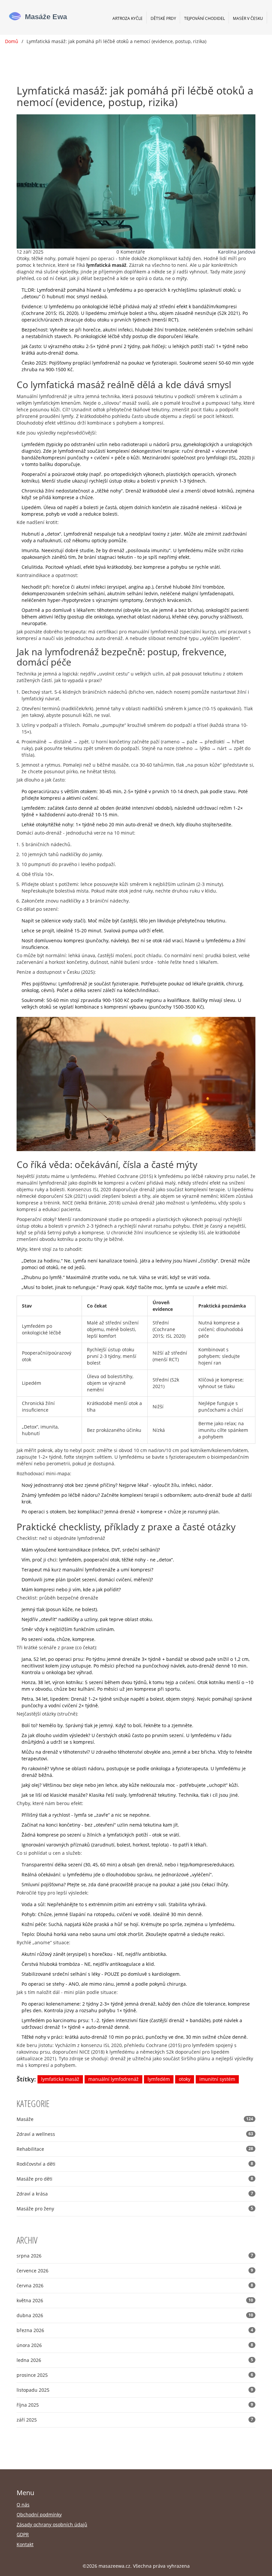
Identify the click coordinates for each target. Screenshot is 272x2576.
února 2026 (135, 2345)
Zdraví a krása (135, 2194)
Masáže (135, 2119)
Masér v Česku (248, 18)
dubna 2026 (135, 2315)
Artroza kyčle (128, 18)
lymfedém (159, 2079)
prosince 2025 (135, 2375)
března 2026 (135, 2330)
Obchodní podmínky (39, 2515)
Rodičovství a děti (135, 2164)
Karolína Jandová (237, 252)
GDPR (23, 2534)
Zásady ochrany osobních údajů (52, 2524)
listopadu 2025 (135, 2390)
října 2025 (135, 2405)
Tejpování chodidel (204, 18)
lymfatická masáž (60, 2079)
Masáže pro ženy (135, 2209)
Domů (12, 41)
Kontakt (25, 2544)
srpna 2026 (135, 2256)
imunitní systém (217, 2079)
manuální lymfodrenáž (113, 2079)
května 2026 (135, 2300)
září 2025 (135, 2420)
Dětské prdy (163, 18)
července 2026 (135, 2271)
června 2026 (135, 2285)
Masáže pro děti (135, 2179)
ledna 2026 (135, 2360)
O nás (23, 2505)
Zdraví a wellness (135, 2134)
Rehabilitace (135, 2149)
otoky (185, 2079)
